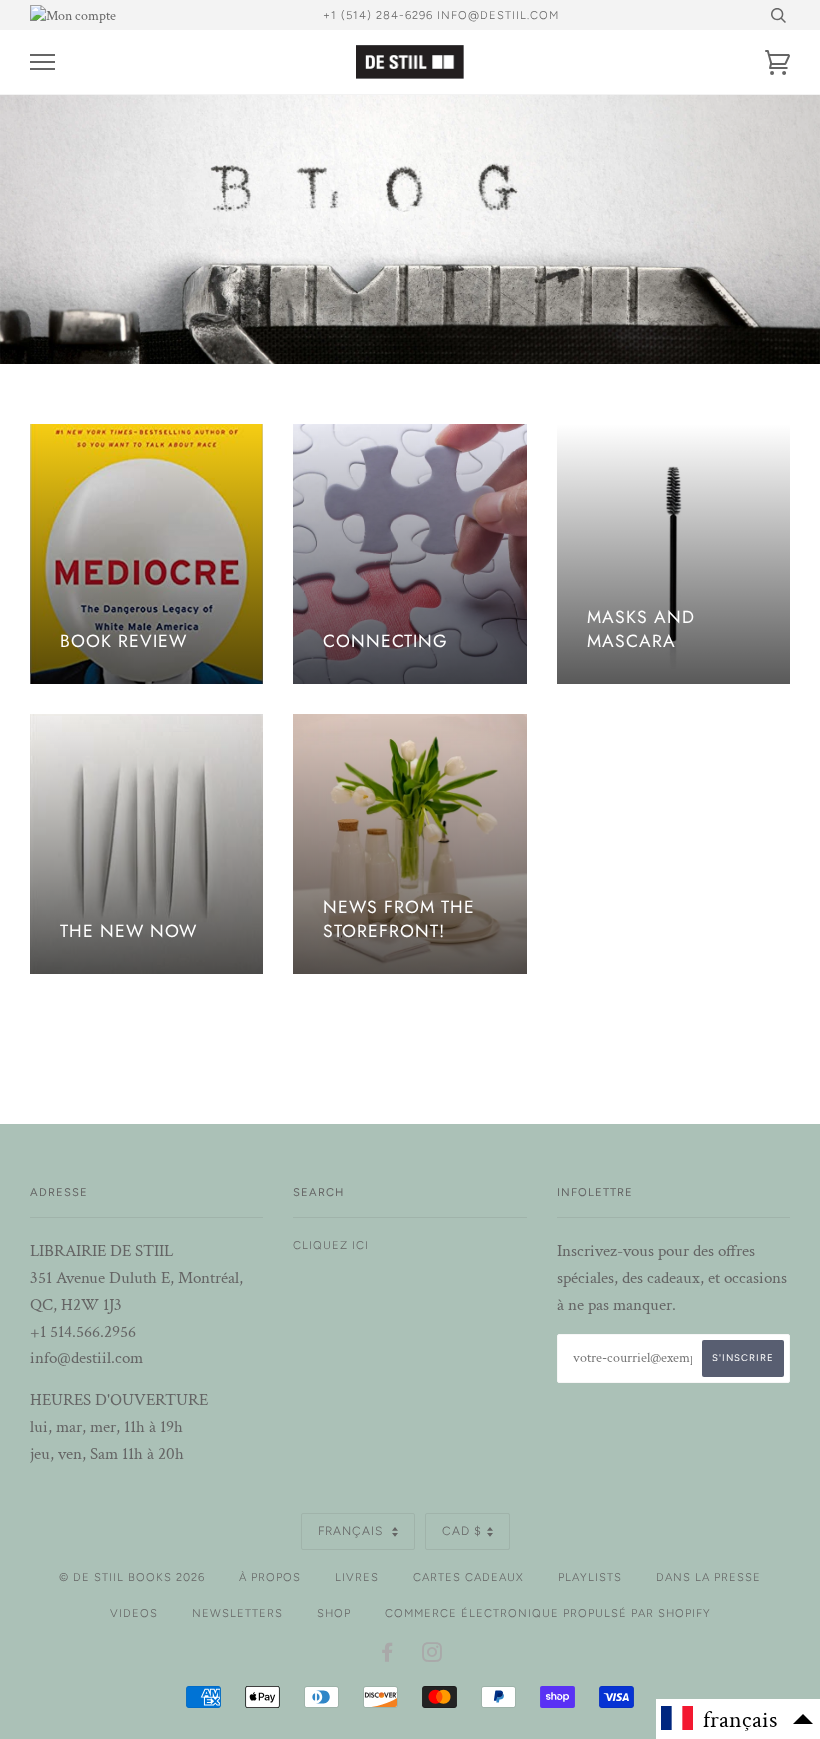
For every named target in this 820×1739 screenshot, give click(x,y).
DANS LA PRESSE (708, 1577)
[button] (738, 1719)
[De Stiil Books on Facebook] (387, 1656)
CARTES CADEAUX (468, 1577)
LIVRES (357, 1577)
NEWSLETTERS (237, 1613)
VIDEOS (134, 1613)
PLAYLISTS (590, 1577)
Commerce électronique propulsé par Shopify (548, 1613)
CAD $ (462, 1531)
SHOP (334, 1613)
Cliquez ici (331, 1245)
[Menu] (42, 62)
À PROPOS (270, 1577)
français (352, 1531)
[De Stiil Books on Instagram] (432, 1656)
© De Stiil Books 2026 (132, 1577)
